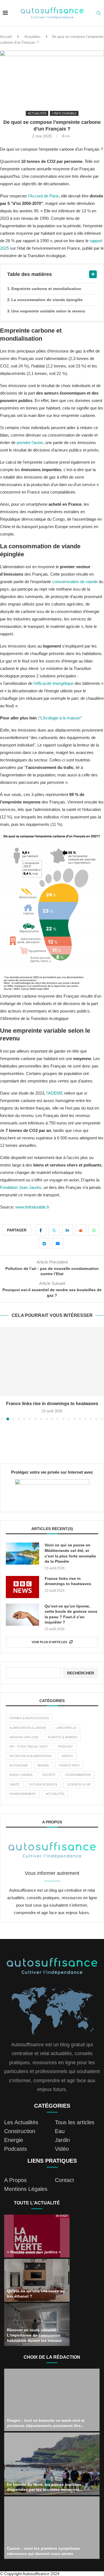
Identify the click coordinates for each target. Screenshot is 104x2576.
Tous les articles (75, 2122)
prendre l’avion (30, 443)
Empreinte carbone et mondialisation (46, 289)
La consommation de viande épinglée (47, 300)
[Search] (98, 13)
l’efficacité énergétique (54, 683)
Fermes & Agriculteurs (29, 1718)
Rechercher (81, 1673)
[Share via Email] (58, 1243)
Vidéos (67, 1756)
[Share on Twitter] (54, 1230)
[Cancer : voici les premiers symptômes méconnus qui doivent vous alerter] (52, 2528)
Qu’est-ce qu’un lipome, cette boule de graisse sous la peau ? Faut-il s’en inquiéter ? (71, 1614)
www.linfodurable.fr (32, 1207)
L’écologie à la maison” (61, 718)
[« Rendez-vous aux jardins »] (37, 2236)
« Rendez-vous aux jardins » (34, 2252)
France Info (69, 1765)
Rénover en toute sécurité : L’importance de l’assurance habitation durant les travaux (34, 2335)
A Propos (15, 2180)
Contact (64, 2180)
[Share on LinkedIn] (67, 1230)
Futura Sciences (43, 1784)
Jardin (62, 2140)
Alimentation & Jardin (28, 1728)
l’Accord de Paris (43, 196)
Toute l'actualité (37, 2203)
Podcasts (16, 2149)
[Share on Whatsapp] (94, 1230)
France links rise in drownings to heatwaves (52, 1404)
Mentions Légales (26, 2189)
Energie (14, 2140)
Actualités (32, 37)
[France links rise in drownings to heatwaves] (52, 1361)
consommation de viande (75, 582)
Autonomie (19, 1765)
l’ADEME (55, 1093)
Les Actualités (21, 2122)
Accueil (6, 37)
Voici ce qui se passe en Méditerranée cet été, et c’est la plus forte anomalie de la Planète (70, 1553)
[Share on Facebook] (41, 1230)
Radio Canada (21, 1775)
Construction (20, 2131)
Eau (60, 2131)
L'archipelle (66, 1728)
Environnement (23, 1794)
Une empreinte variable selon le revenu (48, 311)
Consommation (78, 1775)
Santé (14, 1784)
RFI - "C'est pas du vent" (29, 1747)
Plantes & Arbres (63, 1737)
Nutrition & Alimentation (31, 1756)
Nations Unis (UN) (24, 1737)
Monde (43, 1765)
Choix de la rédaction (52, 2357)
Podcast (66, 1747)
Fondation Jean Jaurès (21, 1187)
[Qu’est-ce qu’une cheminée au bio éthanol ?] (37, 2280)
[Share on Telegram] (44, 1243)
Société (49, 1775)
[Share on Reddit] (81, 1230)
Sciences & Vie (79, 1784)
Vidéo (62, 2149)
